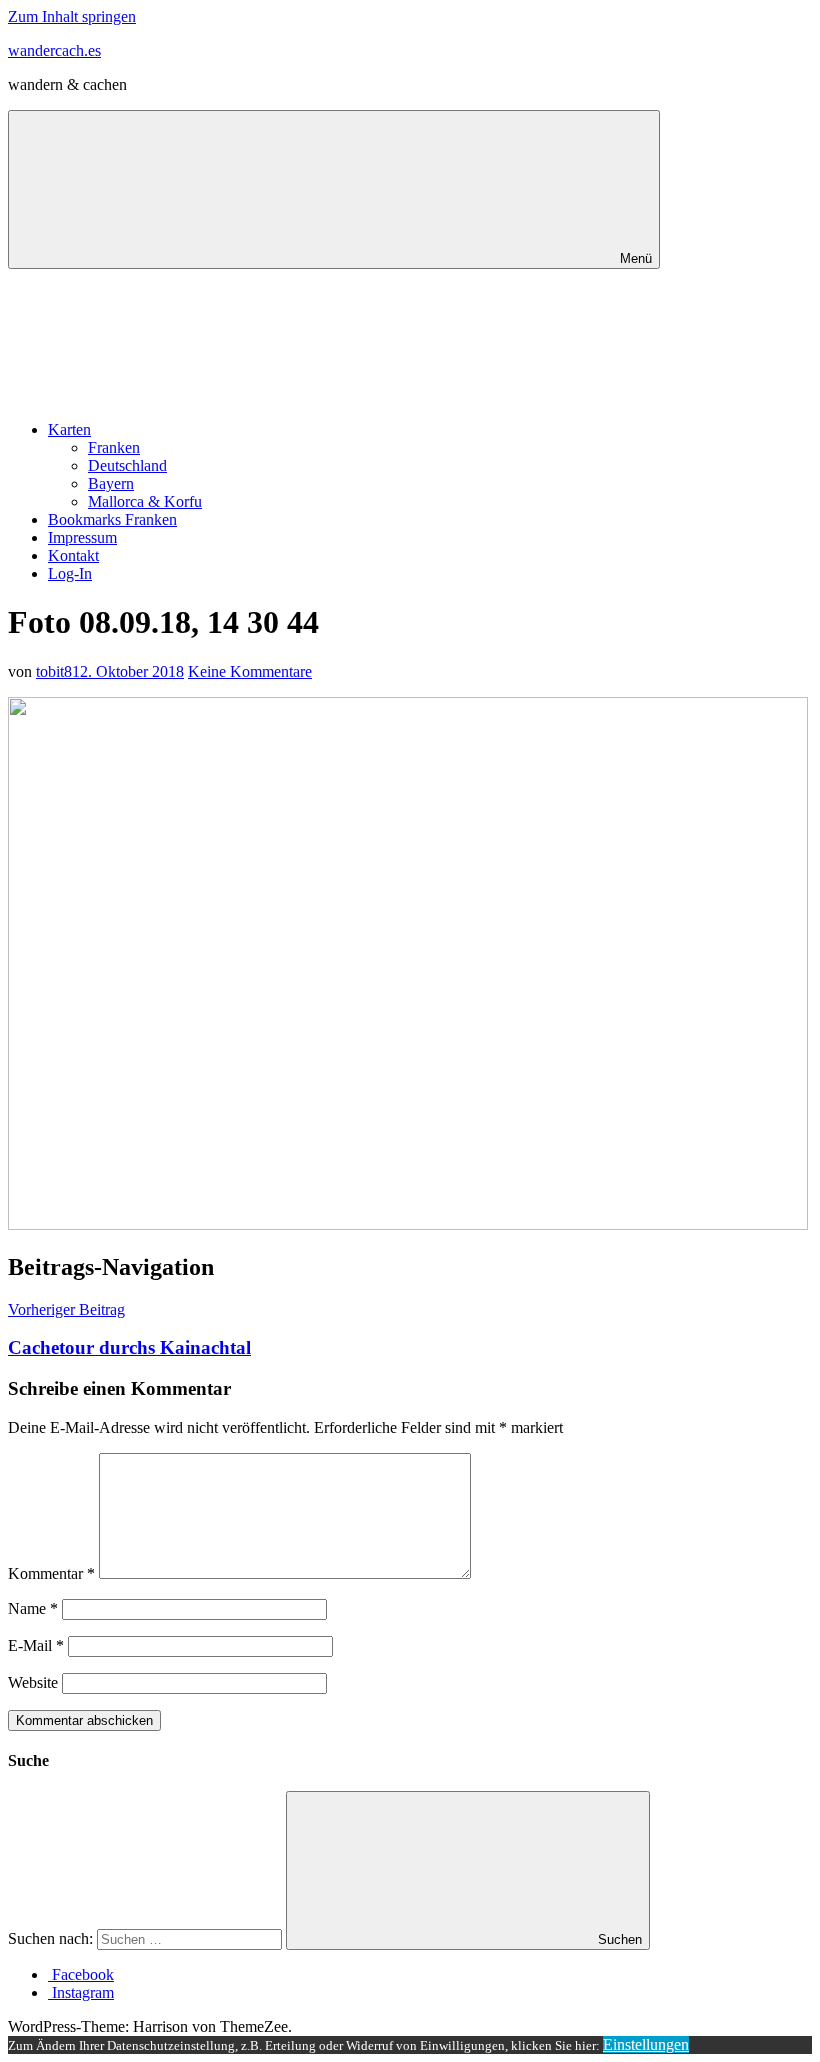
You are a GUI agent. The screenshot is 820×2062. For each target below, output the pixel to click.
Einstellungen (646, 2044)
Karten (69, 429)
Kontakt (73, 555)
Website (33, 1682)
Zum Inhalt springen (72, 16)
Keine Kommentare (250, 671)
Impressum (82, 537)
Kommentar (51, 1573)
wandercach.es (54, 50)
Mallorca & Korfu (145, 501)
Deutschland (127, 465)
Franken (114, 447)
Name (33, 1608)
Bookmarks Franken (112, 519)
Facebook (81, 1974)
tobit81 (58, 671)
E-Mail (36, 1645)
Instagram (81, 1992)
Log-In (70, 573)
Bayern (111, 483)
